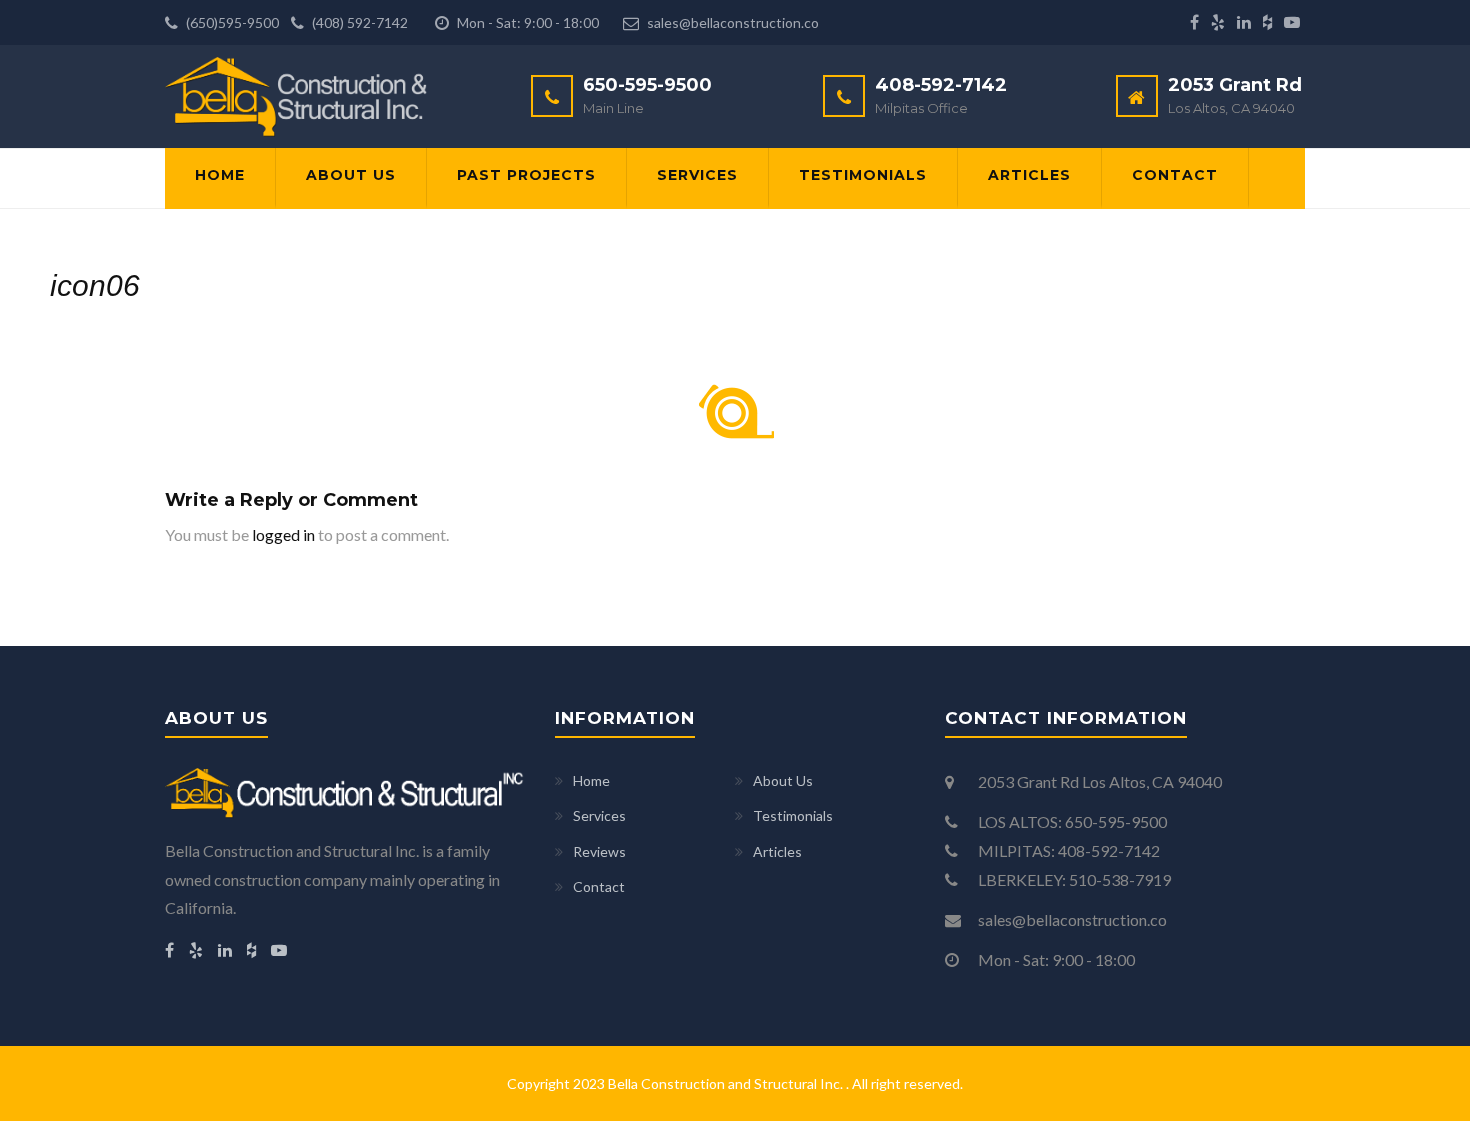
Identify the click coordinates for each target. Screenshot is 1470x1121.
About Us (351, 175)
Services (697, 175)
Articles (1029, 175)
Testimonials (863, 175)
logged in (283, 534)
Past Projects (526, 175)
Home (220, 175)
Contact (1175, 175)
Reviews (599, 851)
